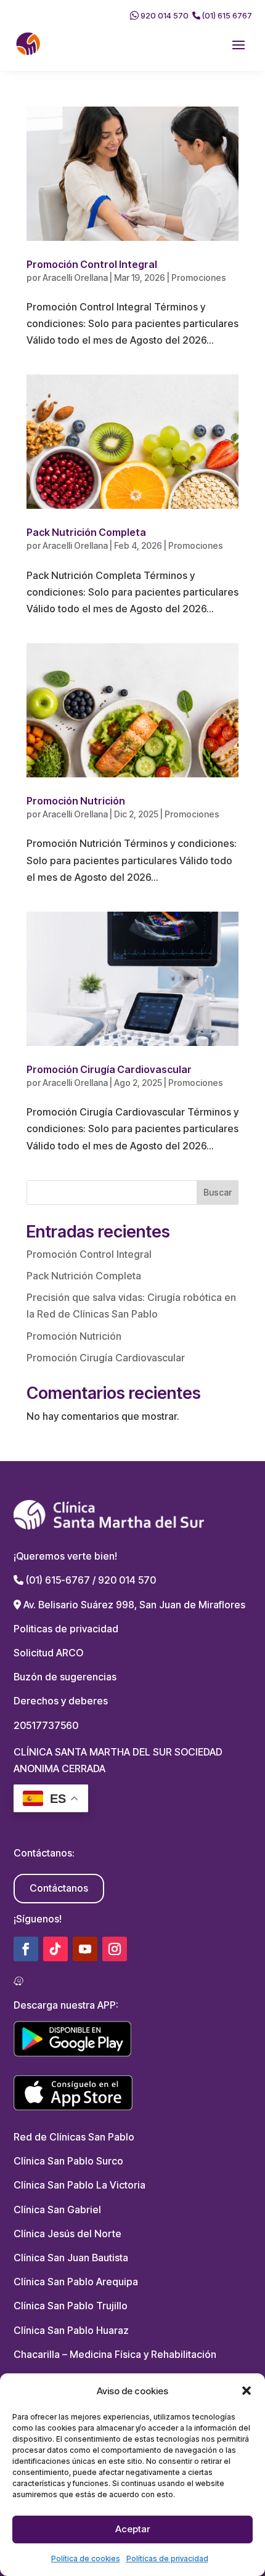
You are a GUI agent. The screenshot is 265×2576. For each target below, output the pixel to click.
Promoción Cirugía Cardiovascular (109, 1069)
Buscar (218, 1192)
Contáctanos (59, 1888)
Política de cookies (86, 2558)
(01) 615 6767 (226, 15)
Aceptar (132, 2529)
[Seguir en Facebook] (26, 1949)
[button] (247, 2391)
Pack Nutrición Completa (86, 532)
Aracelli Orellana (75, 277)
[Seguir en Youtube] (85, 1949)
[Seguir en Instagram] (115, 1949)
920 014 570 (164, 15)
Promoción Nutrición (76, 801)
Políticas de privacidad (167, 2558)
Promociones (199, 277)
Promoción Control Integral (92, 264)
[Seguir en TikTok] (55, 1949)
